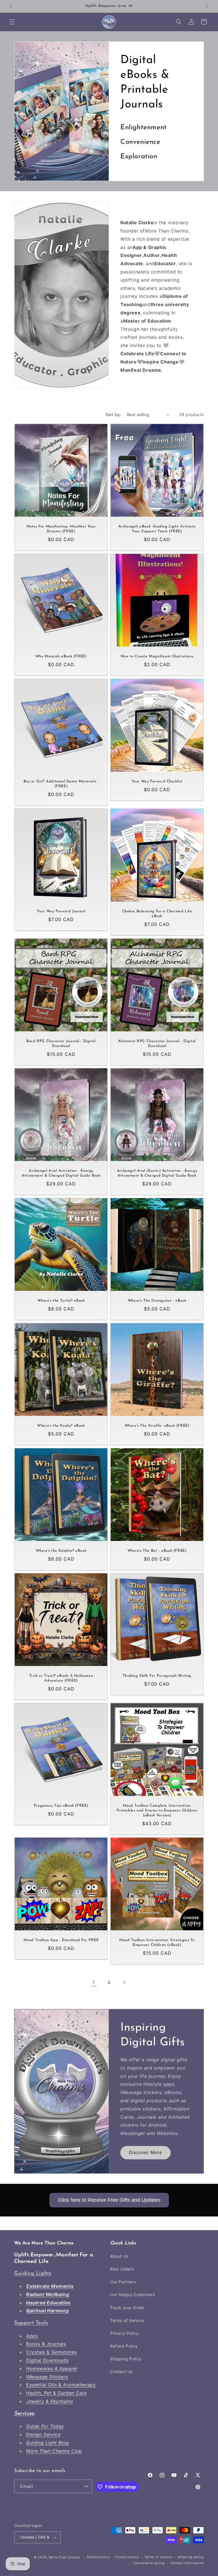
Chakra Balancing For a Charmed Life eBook (157, 914)
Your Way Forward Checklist (157, 781)
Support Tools (31, 2323)
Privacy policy (127, 2557)
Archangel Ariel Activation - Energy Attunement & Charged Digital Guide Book (61, 1173)
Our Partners (123, 2282)
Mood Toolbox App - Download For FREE (61, 1940)
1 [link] (94, 1982)
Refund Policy (124, 2346)
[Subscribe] (85, 2486)
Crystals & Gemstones (52, 2352)
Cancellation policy (149, 2563)
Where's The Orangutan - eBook (157, 1301)
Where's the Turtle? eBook (61, 1301)
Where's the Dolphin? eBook (61, 1551)
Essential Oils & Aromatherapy (61, 2385)
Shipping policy (191, 2557)
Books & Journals (46, 2344)
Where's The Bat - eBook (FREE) (157, 1551)
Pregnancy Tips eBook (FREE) (61, 1806)
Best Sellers (122, 2269)
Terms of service (158, 2557)
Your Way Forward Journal (61, 911)
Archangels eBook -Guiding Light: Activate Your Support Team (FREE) (157, 529)
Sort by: (113, 415)
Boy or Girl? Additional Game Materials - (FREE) (61, 784)
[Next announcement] (207, 6)
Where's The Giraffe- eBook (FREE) (157, 1426)
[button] (12, 22)
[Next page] (124, 1982)
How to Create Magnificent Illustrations (157, 656)
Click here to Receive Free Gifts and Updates (109, 2200)
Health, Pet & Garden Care (56, 2393)
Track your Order (127, 2308)
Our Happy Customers (132, 2294)
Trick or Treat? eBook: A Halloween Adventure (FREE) (61, 1678)
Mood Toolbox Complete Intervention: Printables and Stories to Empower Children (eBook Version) (157, 1811)
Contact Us (121, 2372)
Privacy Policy (124, 2333)
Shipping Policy (126, 2359)
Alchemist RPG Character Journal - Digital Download (157, 1044)
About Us (119, 2256)
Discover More (145, 2153)
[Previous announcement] (11, 6)
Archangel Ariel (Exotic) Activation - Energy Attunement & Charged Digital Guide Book (157, 1173)
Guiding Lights (33, 2274)
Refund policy (98, 2557)
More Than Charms (65, 2557)
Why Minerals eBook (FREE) (61, 656)
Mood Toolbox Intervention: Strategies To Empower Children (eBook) (157, 1943)
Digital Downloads (47, 2360)
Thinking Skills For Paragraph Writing (157, 1676)
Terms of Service (127, 2320)
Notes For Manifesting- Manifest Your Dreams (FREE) (61, 529)
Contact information (187, 2563)
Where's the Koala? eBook (61, 1426)
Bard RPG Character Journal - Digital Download (61, 1044)
